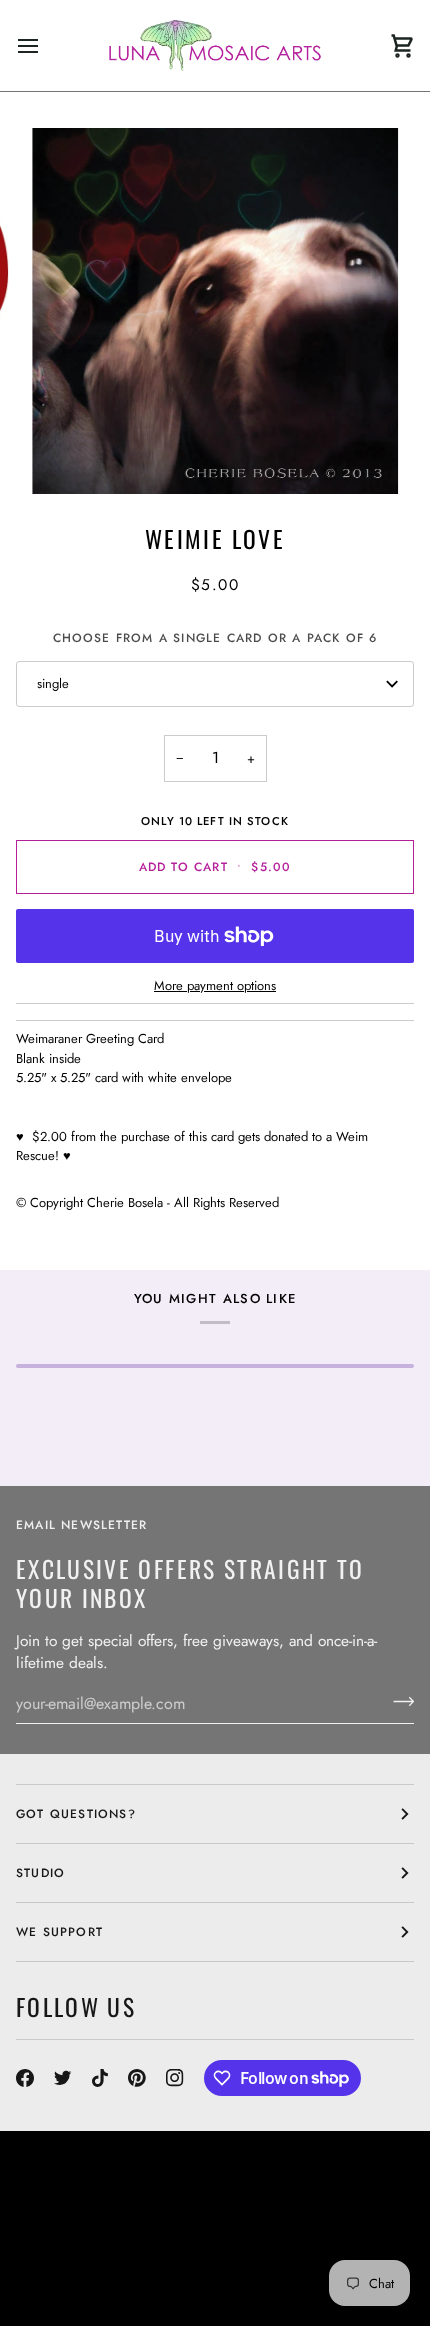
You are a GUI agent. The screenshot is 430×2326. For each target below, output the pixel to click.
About (296, 2224)
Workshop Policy (207, 2242)
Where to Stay (334, 2242)
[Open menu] (46, 45)
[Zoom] (69, 456)
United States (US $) (106, 2181)
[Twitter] (63, 2078)
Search (237, 2224)
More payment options (215, 985)
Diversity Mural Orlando (108, 2260)
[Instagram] (175, 2078)
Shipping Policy (268, 2260)
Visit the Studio (74, 2242)
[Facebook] (25, 2078)
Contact (358, 2224)
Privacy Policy (319, 2278)
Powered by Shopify (90, 2296)
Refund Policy (68, 2278)
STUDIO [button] (40, 1873)
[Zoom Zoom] (215, 311)
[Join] (397, 1701)
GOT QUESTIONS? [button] (76, 1814)
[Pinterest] (137, 2078)
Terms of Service (193, 2278)
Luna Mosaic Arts (97, 2224)
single (53, 683)
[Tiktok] (100, 2078)
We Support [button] (59, 1932)
